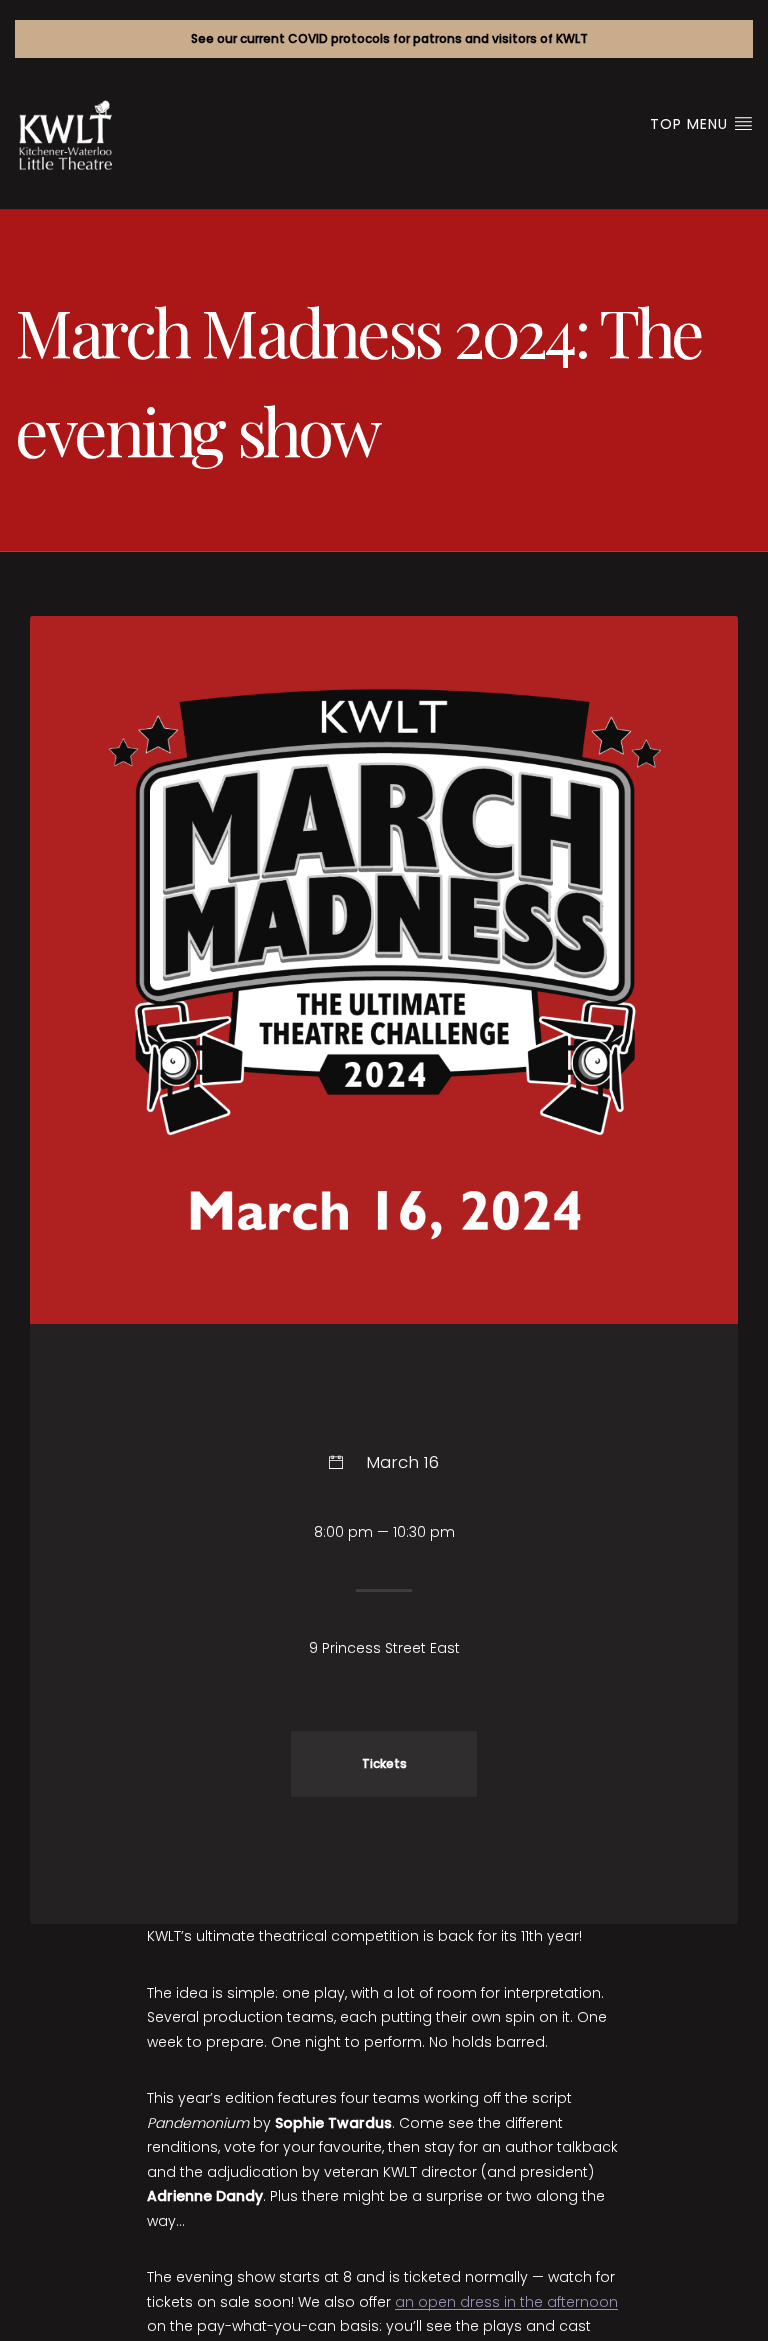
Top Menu (691, 124)
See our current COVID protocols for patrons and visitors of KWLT (389, 38)
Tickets (384, 1764)
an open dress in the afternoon (506, 2302)
